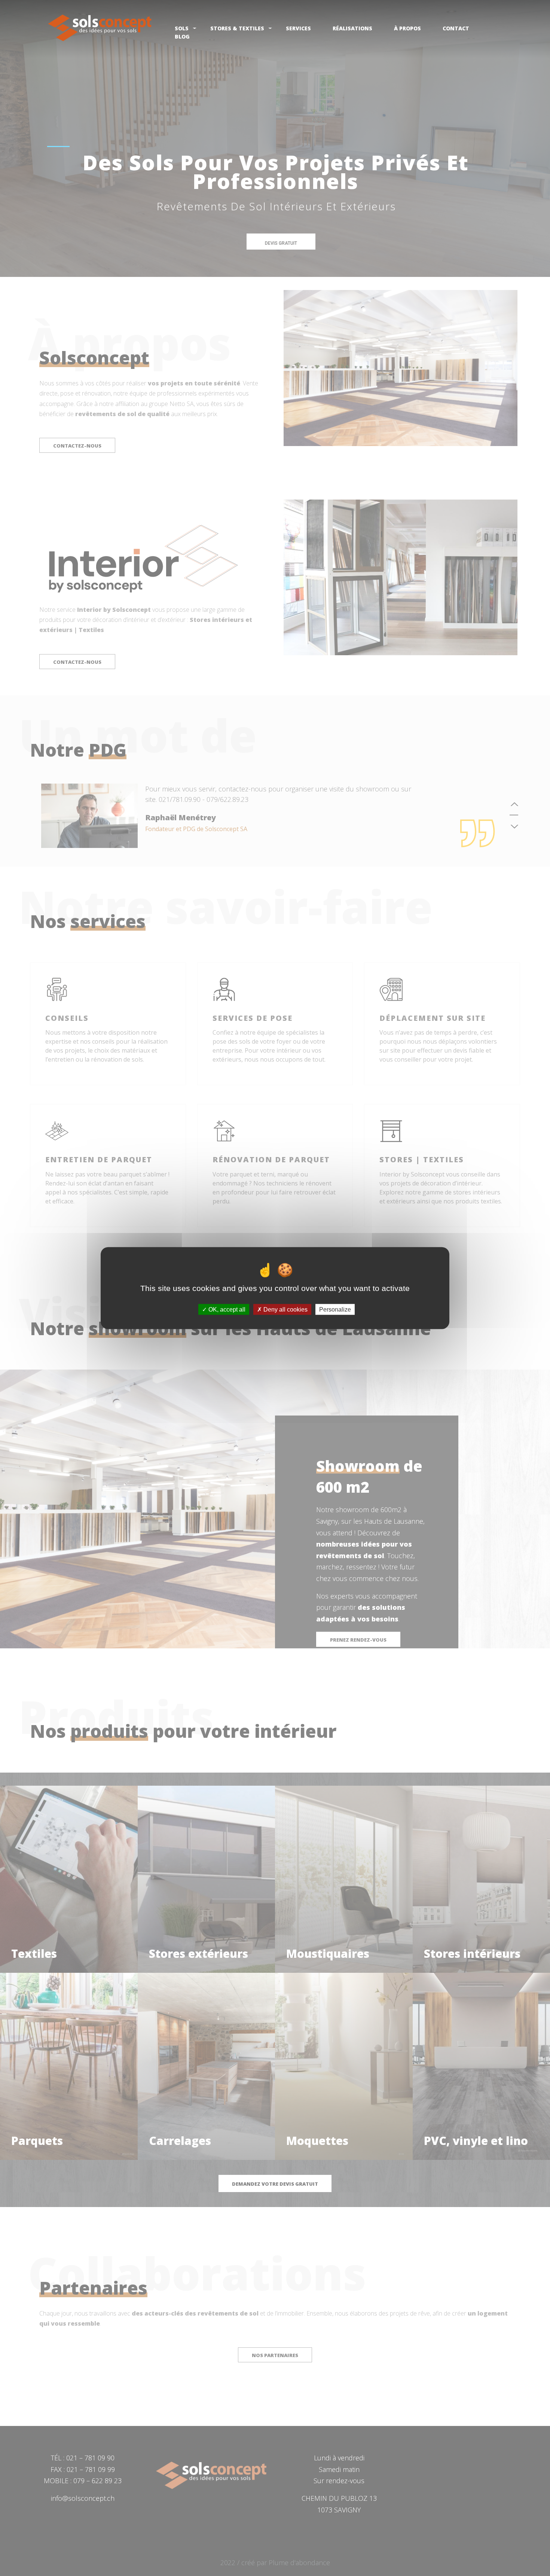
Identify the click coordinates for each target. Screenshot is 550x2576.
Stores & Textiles (237, 28)
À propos (407, 28)
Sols (182, 28)
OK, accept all (226, 1309)
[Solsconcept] (100, 28)
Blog (182, 36)
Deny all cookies (285, 1309)
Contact (456, 28)
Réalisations (352, 28)
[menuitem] (100, 30)
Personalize (335, 1309)
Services (298, 28)
